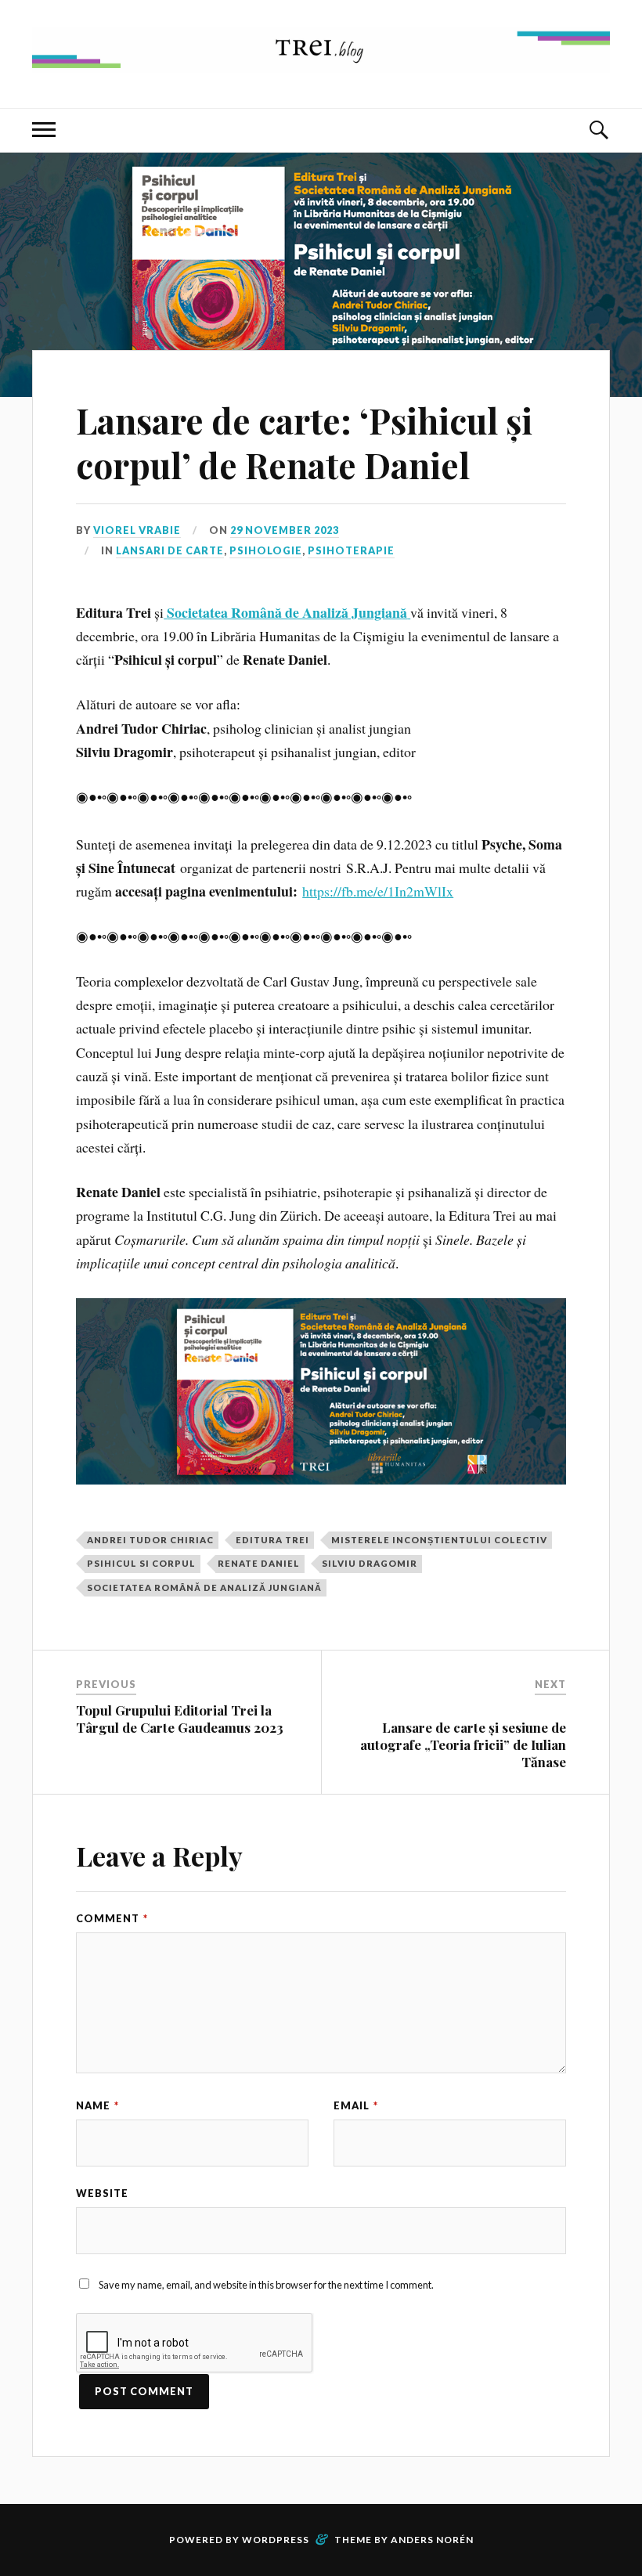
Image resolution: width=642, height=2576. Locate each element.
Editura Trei (272, 1540)
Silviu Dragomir (370, 1563)
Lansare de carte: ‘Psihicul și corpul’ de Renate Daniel (304, 442)
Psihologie (266, 550)
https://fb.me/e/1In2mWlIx (378, 891)
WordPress (276, 2540)
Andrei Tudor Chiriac (150, 1540)
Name (97, 2105)
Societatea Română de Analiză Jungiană (204, 1587)
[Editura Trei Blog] (321, 61)
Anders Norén (432, 2540)
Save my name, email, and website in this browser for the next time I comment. (266, 2285)
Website (102, 2193)
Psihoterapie (351, 550)
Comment (112, 1918)
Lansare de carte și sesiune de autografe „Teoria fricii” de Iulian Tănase (463, 1744)
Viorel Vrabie (137, 530)
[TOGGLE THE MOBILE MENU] (44, 130)
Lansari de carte (170, 550)
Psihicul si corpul (141, 1563)
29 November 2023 (285, 530)
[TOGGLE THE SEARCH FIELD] (598, 130)
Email (356, 2105)
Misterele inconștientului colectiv (439, 1540)
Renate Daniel (259, 1563)
